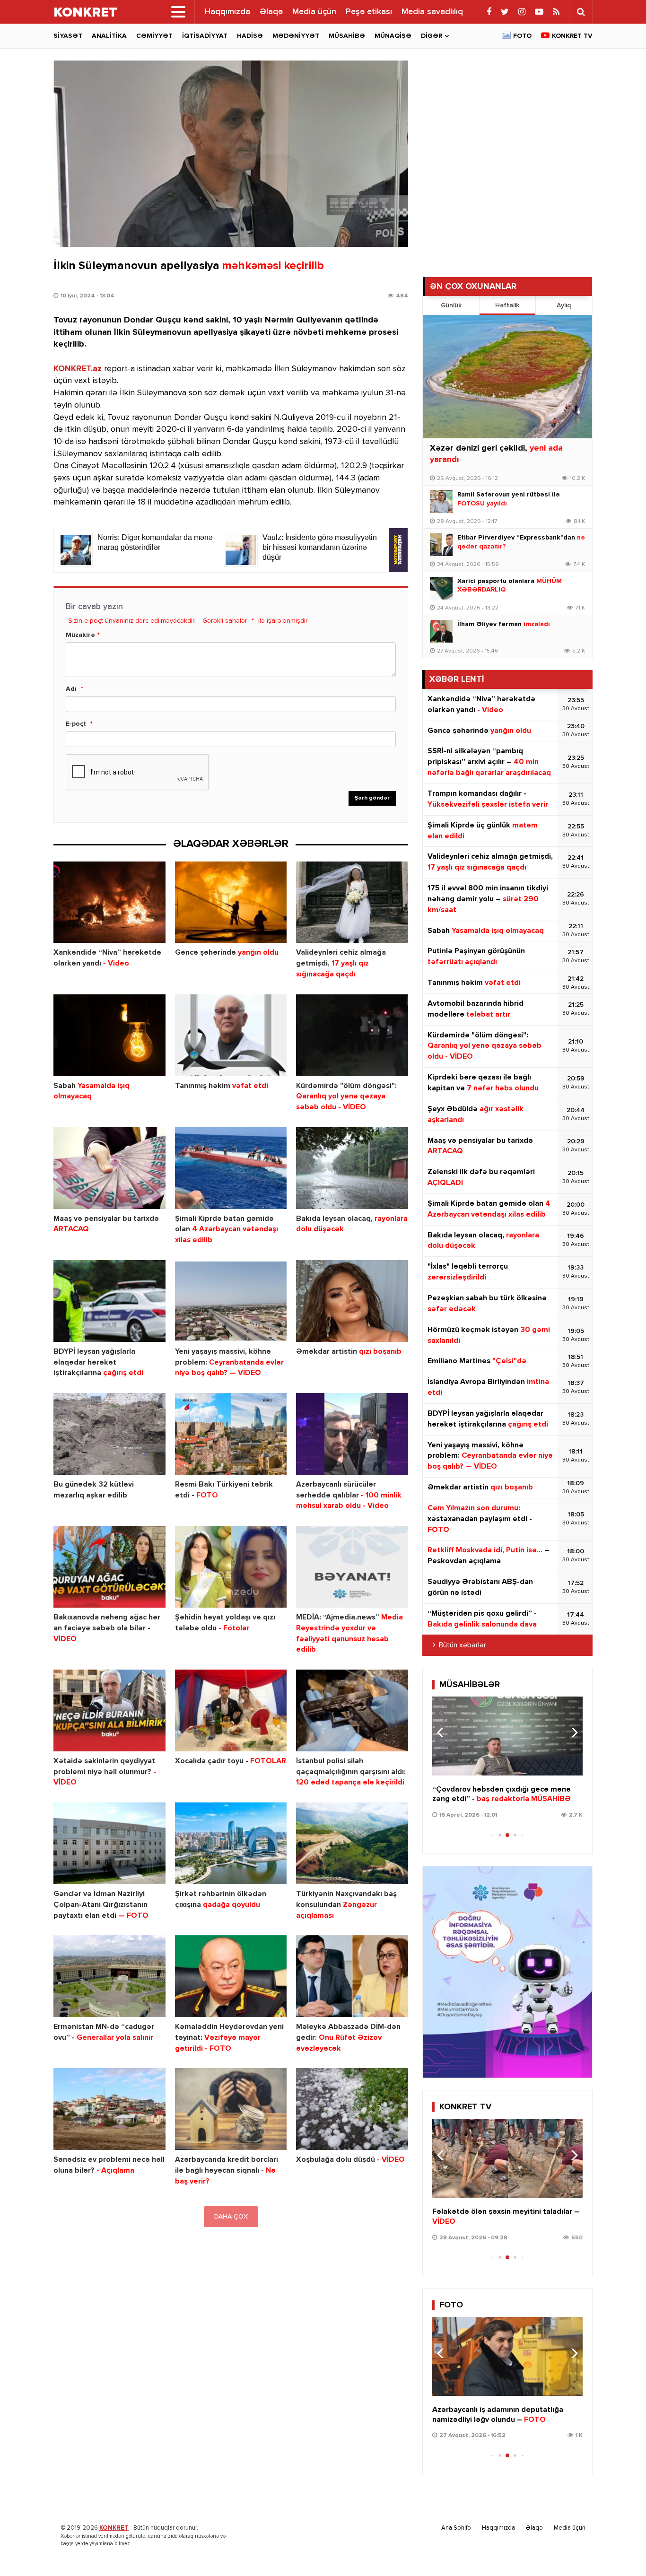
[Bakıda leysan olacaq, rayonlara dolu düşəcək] (352, 1168)
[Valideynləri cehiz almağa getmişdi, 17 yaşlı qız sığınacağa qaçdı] (352, 902)
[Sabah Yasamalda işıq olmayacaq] (109, 1035)
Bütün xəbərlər (463, 1645)
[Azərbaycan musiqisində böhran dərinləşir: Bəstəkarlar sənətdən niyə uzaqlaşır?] (507, 1736)
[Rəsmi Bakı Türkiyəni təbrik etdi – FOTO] (231, 1434)
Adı (71, 689)
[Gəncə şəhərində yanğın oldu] (231, 902)
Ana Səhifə (456, 2528)
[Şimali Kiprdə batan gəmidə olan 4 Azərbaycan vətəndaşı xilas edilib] (231, 1168)
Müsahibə (347, 36)
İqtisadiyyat (205, 36)
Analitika (109, 36)
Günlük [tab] (451, 305)
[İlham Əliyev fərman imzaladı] (441, 631)
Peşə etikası (369, 12)
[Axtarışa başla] (581, 12)
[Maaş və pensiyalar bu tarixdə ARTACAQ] (109, 1168)
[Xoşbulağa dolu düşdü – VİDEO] (352, 2109)
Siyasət (68, 36)
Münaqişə (393, 36)
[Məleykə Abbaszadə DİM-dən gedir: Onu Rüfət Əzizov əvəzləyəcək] (352, 1976)
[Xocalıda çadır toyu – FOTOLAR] (231, 1710)
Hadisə (250, 36)
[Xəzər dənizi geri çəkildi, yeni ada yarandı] (507, 377)
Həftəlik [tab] (507, 305)
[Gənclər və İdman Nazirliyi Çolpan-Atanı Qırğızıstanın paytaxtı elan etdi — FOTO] (109, 1843)
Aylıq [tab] (564, 305)
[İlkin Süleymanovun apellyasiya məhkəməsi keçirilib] (231, 154)
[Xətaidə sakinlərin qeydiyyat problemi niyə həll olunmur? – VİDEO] (109, 1710)
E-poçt (76, 724)
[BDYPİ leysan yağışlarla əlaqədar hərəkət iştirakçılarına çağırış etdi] (109, 1301)
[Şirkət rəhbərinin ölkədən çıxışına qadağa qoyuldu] (231, 1843)
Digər (432, 36)
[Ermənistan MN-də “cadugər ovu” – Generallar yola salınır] (109, 1976)
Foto (522, 36)
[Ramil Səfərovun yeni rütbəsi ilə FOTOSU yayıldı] (441, 502)
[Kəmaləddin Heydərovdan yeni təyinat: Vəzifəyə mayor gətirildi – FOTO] (231, 1976)
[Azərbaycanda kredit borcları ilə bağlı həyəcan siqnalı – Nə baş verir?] (231, 2109)
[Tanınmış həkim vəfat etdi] (231, 1035)
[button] (572, 1732)
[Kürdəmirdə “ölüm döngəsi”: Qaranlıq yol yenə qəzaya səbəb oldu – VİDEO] (352, 1035)
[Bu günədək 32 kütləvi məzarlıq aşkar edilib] (109, 1434)
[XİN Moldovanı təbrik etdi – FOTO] (507, 2356)
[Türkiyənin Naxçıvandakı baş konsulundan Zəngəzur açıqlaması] (352, 1843)
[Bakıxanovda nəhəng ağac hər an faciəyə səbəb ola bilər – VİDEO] (109, 1567)
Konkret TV (572, 36)
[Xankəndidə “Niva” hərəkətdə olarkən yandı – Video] (109, 902)
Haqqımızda (227, 12)
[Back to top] (620, 2550)
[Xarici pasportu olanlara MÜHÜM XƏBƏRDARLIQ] (441, 588)
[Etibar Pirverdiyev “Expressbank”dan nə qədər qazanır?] (441, 545)
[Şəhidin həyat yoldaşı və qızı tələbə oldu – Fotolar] (231, 1567)
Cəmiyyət (154, 36)
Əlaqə (271, 12)
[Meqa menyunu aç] (178, 12)
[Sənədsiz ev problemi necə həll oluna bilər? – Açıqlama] (109, 2109)
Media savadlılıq (432, 12)
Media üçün (314, 12)
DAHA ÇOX (231, 2217)
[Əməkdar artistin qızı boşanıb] (352, 1301)
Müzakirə (80, 635)
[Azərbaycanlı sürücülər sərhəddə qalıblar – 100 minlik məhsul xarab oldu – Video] (352, 1434)
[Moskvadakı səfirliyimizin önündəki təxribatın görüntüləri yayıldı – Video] (507, 2158)
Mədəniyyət (296, 36)
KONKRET (114, 2528)
